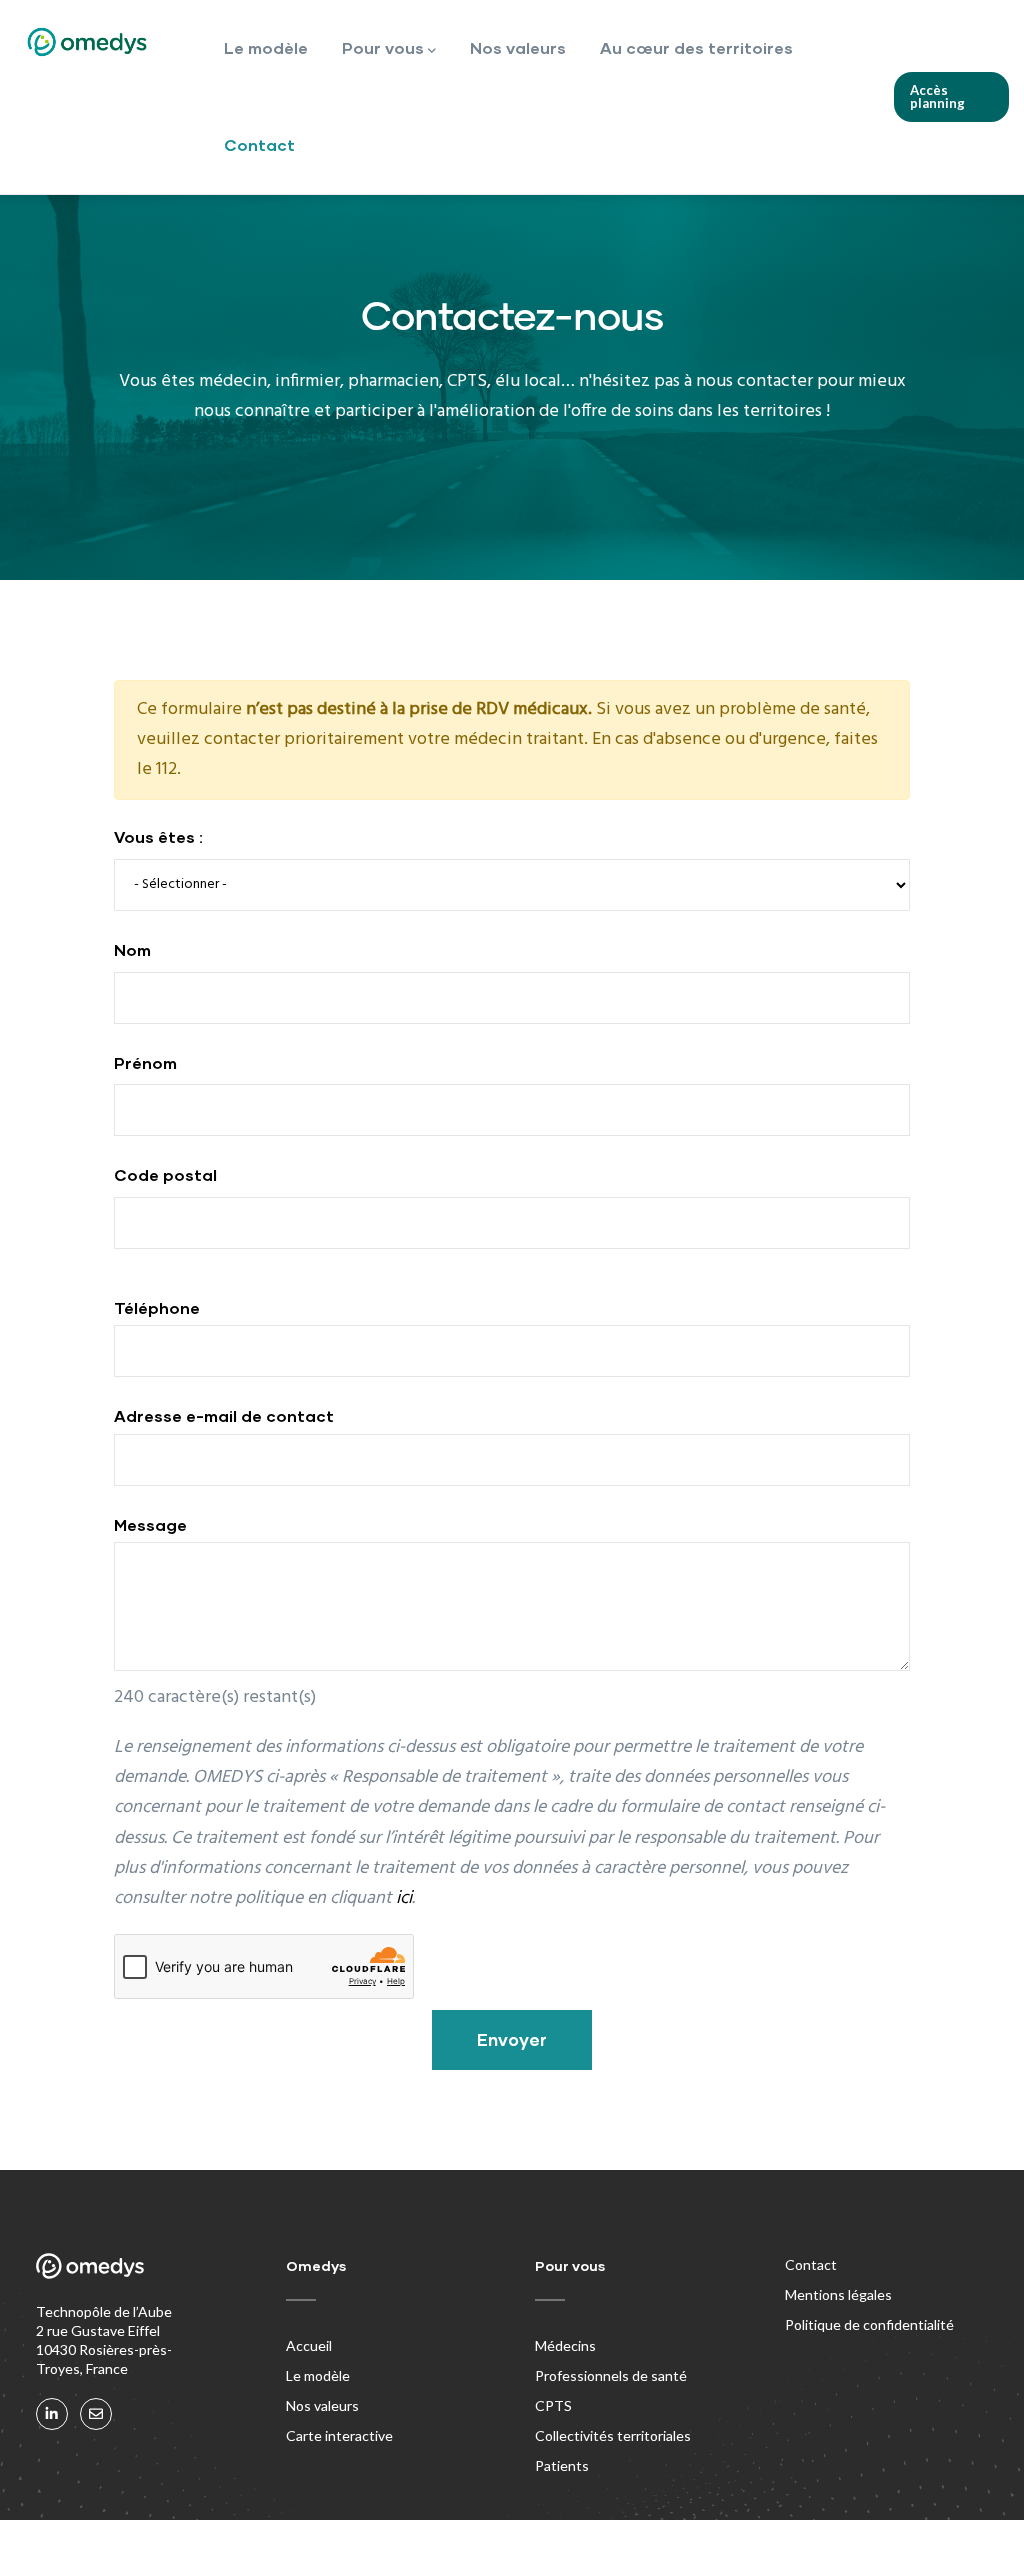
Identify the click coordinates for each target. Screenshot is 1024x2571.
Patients (562, 2465)
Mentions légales (838, 2294)
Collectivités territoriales (613, 2435)
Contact (259, 144)
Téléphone (157, 1307)
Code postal (165, 1174)
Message (150, 1524)
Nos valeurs (518, 47)
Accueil (309, 2345)
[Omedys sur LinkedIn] (52, 2414)
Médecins (565, 2345)
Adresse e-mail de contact (224, 1415)
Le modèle (266, 47)
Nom (132, 949)
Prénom (145, 1062)
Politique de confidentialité (869, 2324)
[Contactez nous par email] (96, 2414)
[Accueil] (87, 42)
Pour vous (383, 47)
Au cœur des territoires (696, 47)
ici (404, 1898)
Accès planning (937, 96)
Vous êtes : (158, 836)
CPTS (553, 2405)
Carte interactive (339, 2435)
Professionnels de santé (611, 2375)
